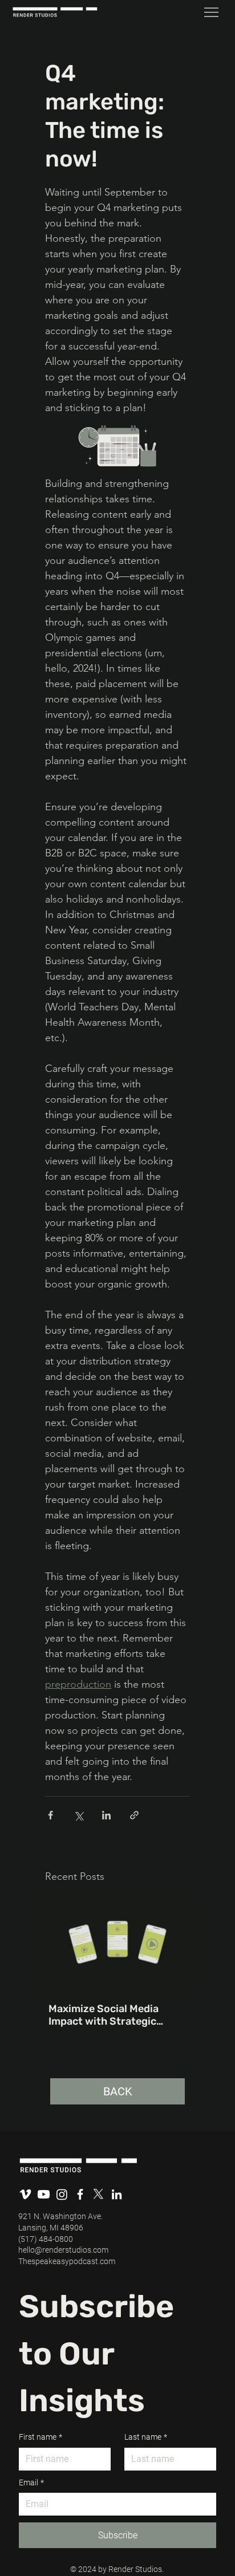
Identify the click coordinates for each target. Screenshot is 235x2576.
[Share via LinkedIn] (106, 1815)
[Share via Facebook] (50, 1815)
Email (31, 2482)
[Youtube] (44, 2194)
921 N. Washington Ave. (60, 2216)
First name (40, 2437)
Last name (146, 2437)
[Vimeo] (25, 2194)
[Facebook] (80, 2194)
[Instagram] (62, 2194)
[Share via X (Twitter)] (78, 1815)
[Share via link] (134, 1815)
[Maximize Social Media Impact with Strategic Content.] (117, 1942)
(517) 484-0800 (46, 2239)
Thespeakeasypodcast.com (67, 2261)
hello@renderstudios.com (63, 2250)
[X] (98, 2194)
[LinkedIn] (117, 2194)
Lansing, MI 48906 (51, 2228)
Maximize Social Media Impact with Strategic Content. (104, 2015)
